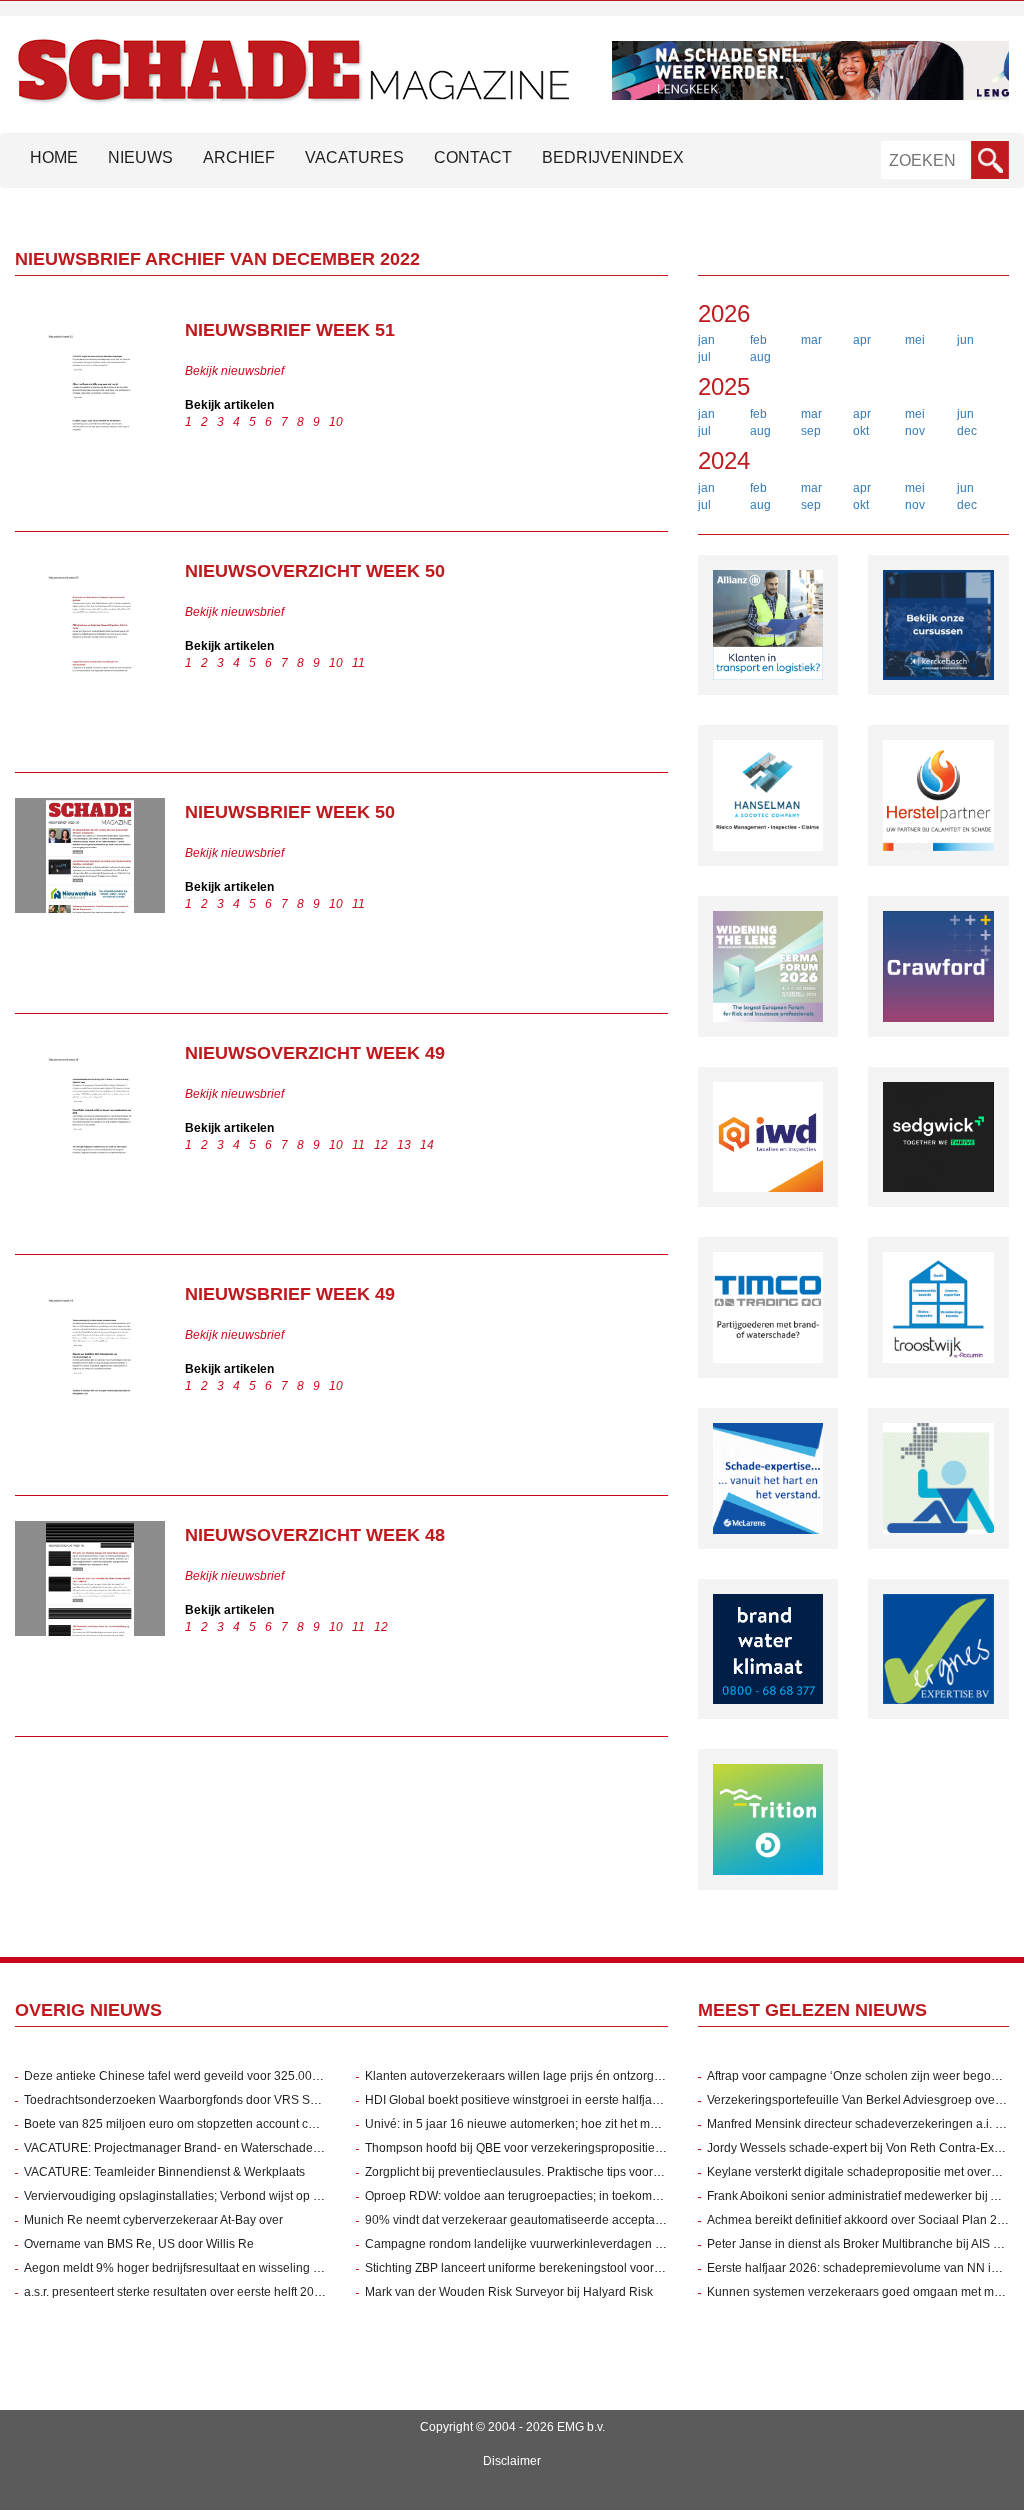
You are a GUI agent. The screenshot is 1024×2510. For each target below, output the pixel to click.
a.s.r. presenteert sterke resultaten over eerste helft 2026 (176, 2292)
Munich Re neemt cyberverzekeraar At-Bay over (153, 2220)
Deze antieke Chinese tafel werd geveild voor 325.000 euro (185, 2076)
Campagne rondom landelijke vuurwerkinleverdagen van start (533, 2244)
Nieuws (140, 157)
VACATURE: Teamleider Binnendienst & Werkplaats (164, 2172)
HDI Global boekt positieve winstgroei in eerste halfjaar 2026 (529, 2100)
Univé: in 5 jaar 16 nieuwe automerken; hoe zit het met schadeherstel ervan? (573, 2124)
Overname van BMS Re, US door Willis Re (139, 2244)
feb (758, 340)
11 (358, 663)
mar (811, 340)
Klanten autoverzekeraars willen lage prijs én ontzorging (518, 2076)
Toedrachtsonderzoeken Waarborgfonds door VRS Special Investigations (222, 2100)
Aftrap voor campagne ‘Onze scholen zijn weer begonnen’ (864, 2076)
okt (861, 431)
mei (915, 340)
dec (967, 431)
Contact (473, 157)
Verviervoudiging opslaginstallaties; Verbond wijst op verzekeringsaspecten (228, 2196)
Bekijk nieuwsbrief (234, 371)
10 (336, 422)
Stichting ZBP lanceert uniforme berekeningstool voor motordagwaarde (557, 2268)
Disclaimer (512, 2461)
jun (965, 340)
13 (404, 1145)
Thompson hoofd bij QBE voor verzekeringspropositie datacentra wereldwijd (571, 2148)
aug (760, 357)
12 (381, 1145)
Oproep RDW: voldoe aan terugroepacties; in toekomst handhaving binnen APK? (584, 2196)
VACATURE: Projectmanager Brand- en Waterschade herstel (188, 2148)
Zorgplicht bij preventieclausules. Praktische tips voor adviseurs (537, 2172)
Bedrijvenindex (613, 157)
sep (811, 431)
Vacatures (354, 157)
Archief (239, 157)
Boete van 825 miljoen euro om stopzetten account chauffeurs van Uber (218, 2124)
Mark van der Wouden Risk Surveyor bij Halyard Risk (509, 2292)
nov (915, 431)
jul (704, 357)
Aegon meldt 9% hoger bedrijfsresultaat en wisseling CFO (181, 2268)
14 (427, 1145)
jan (706, 340)
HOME (54, 157)
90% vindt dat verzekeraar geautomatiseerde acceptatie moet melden (553, 2220)
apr (862, 340)
